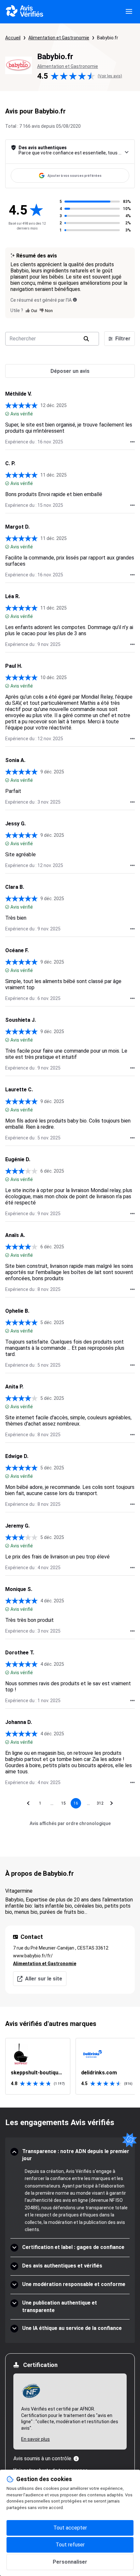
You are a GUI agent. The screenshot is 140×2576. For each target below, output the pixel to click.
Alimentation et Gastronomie (59, 38)
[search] (86, 339)
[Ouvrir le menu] (129, 12)
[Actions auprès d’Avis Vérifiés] (133, 442)
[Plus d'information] (76, 2459)
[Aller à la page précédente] (28, 1803)
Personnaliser (70, 2562)
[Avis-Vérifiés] (25, 12)
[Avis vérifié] (7, 414)
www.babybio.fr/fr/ (33, 1956)
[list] (70, 2066)
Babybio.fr (108, 38)
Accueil (13, 38)
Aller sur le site (44, 1979)
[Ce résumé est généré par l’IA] (75, 300)
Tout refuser (70, 2545)
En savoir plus (35, 2439)
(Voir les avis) (110, 76)
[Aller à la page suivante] (112, 1803)
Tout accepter (70, 2528)
